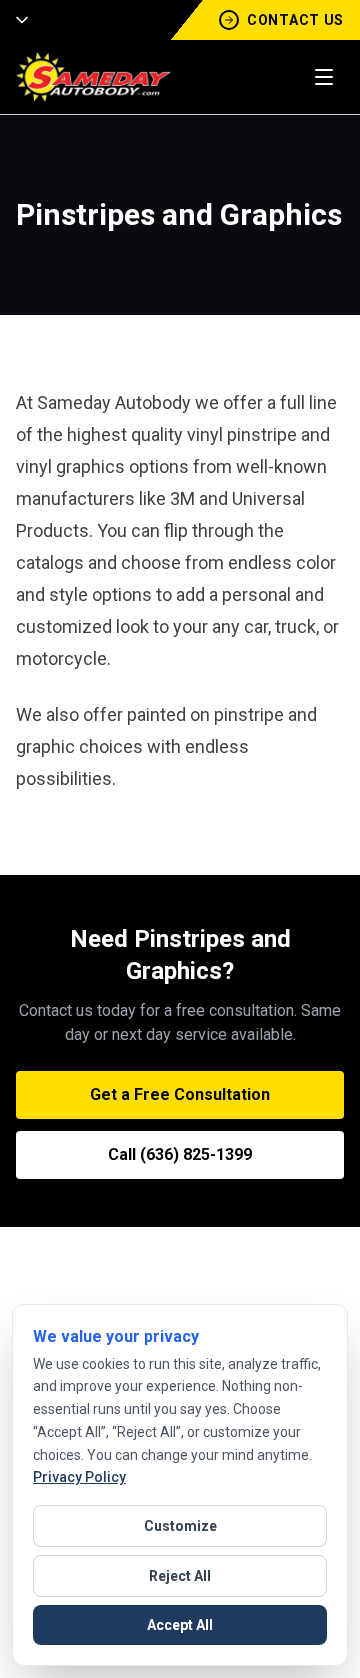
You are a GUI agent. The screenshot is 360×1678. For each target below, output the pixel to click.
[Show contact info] (16, 20)
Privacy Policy (79, 1477)
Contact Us (295, 20)
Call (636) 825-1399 (180, 1154)
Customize (180, 1526)
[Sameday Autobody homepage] (93, 77)
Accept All (180, 1625)
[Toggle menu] (324, 77)
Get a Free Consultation (180, 1094)
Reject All (180, 1576)
